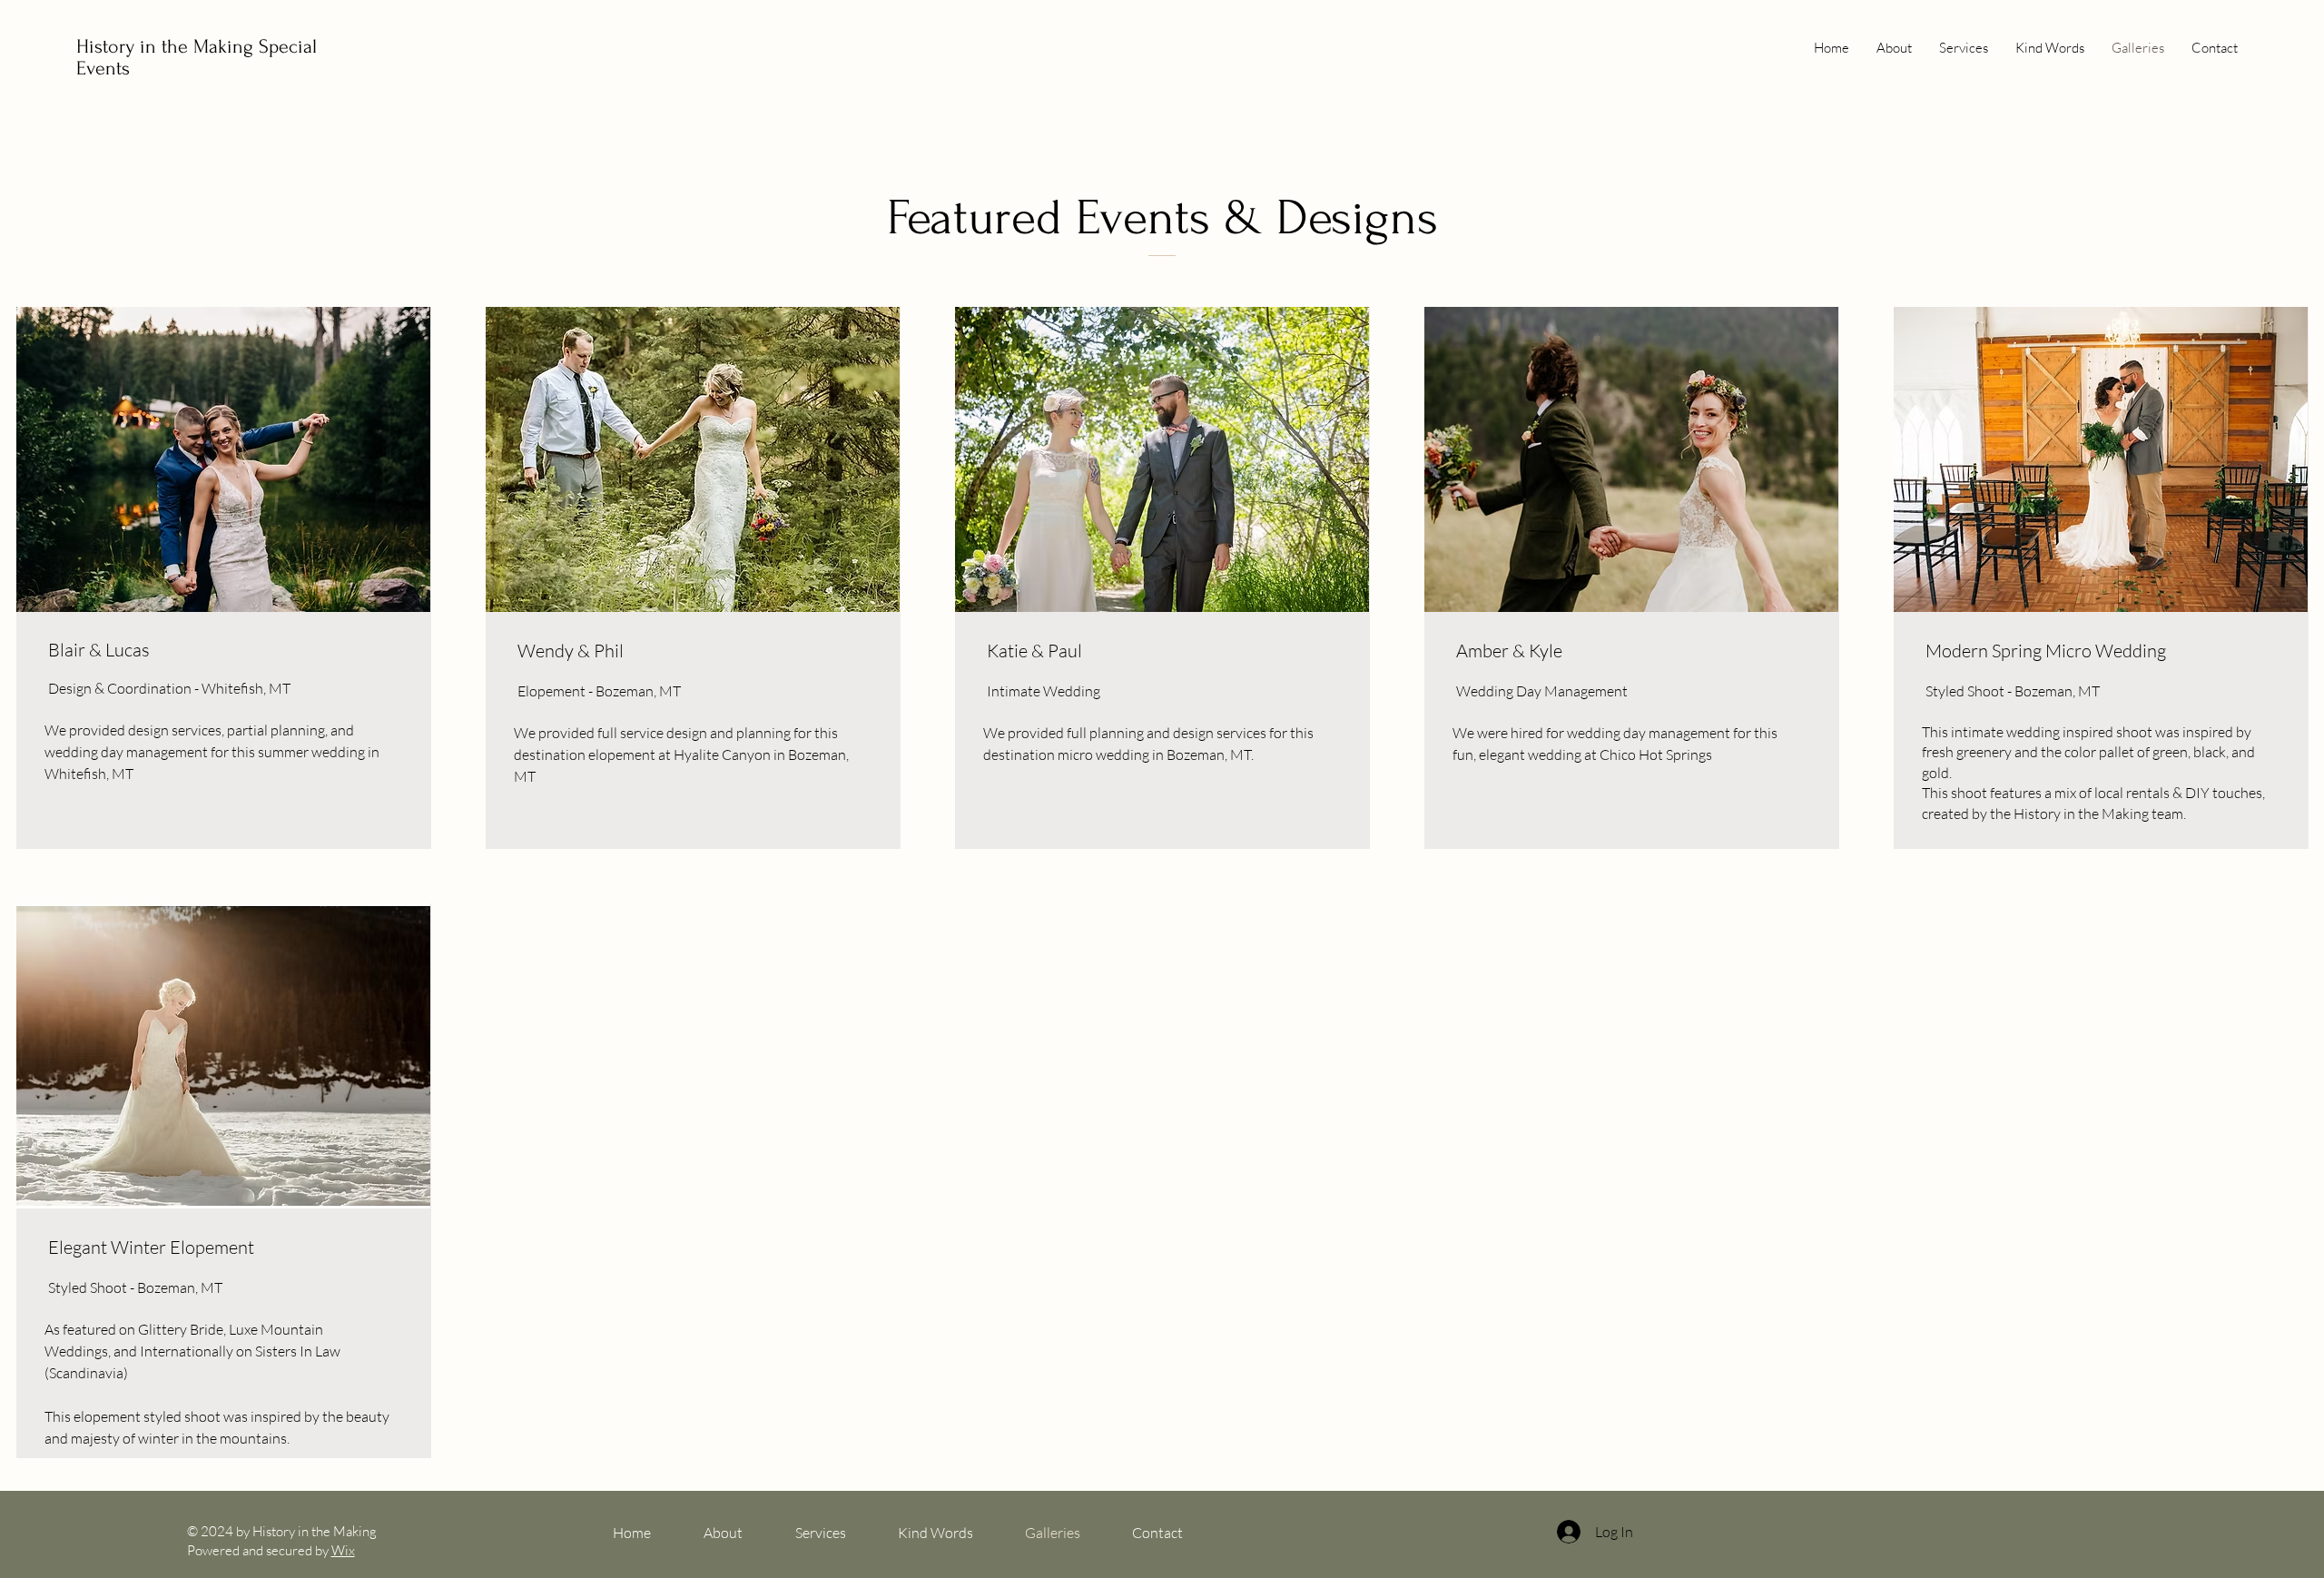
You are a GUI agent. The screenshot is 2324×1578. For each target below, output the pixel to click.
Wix (343, 1550)
